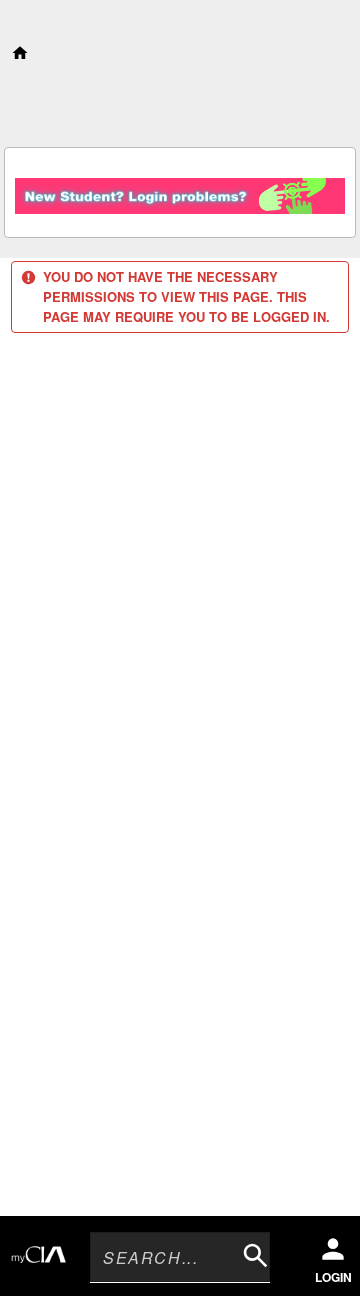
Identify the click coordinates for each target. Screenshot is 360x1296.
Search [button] (251, 1251)
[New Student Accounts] (179, 190)
